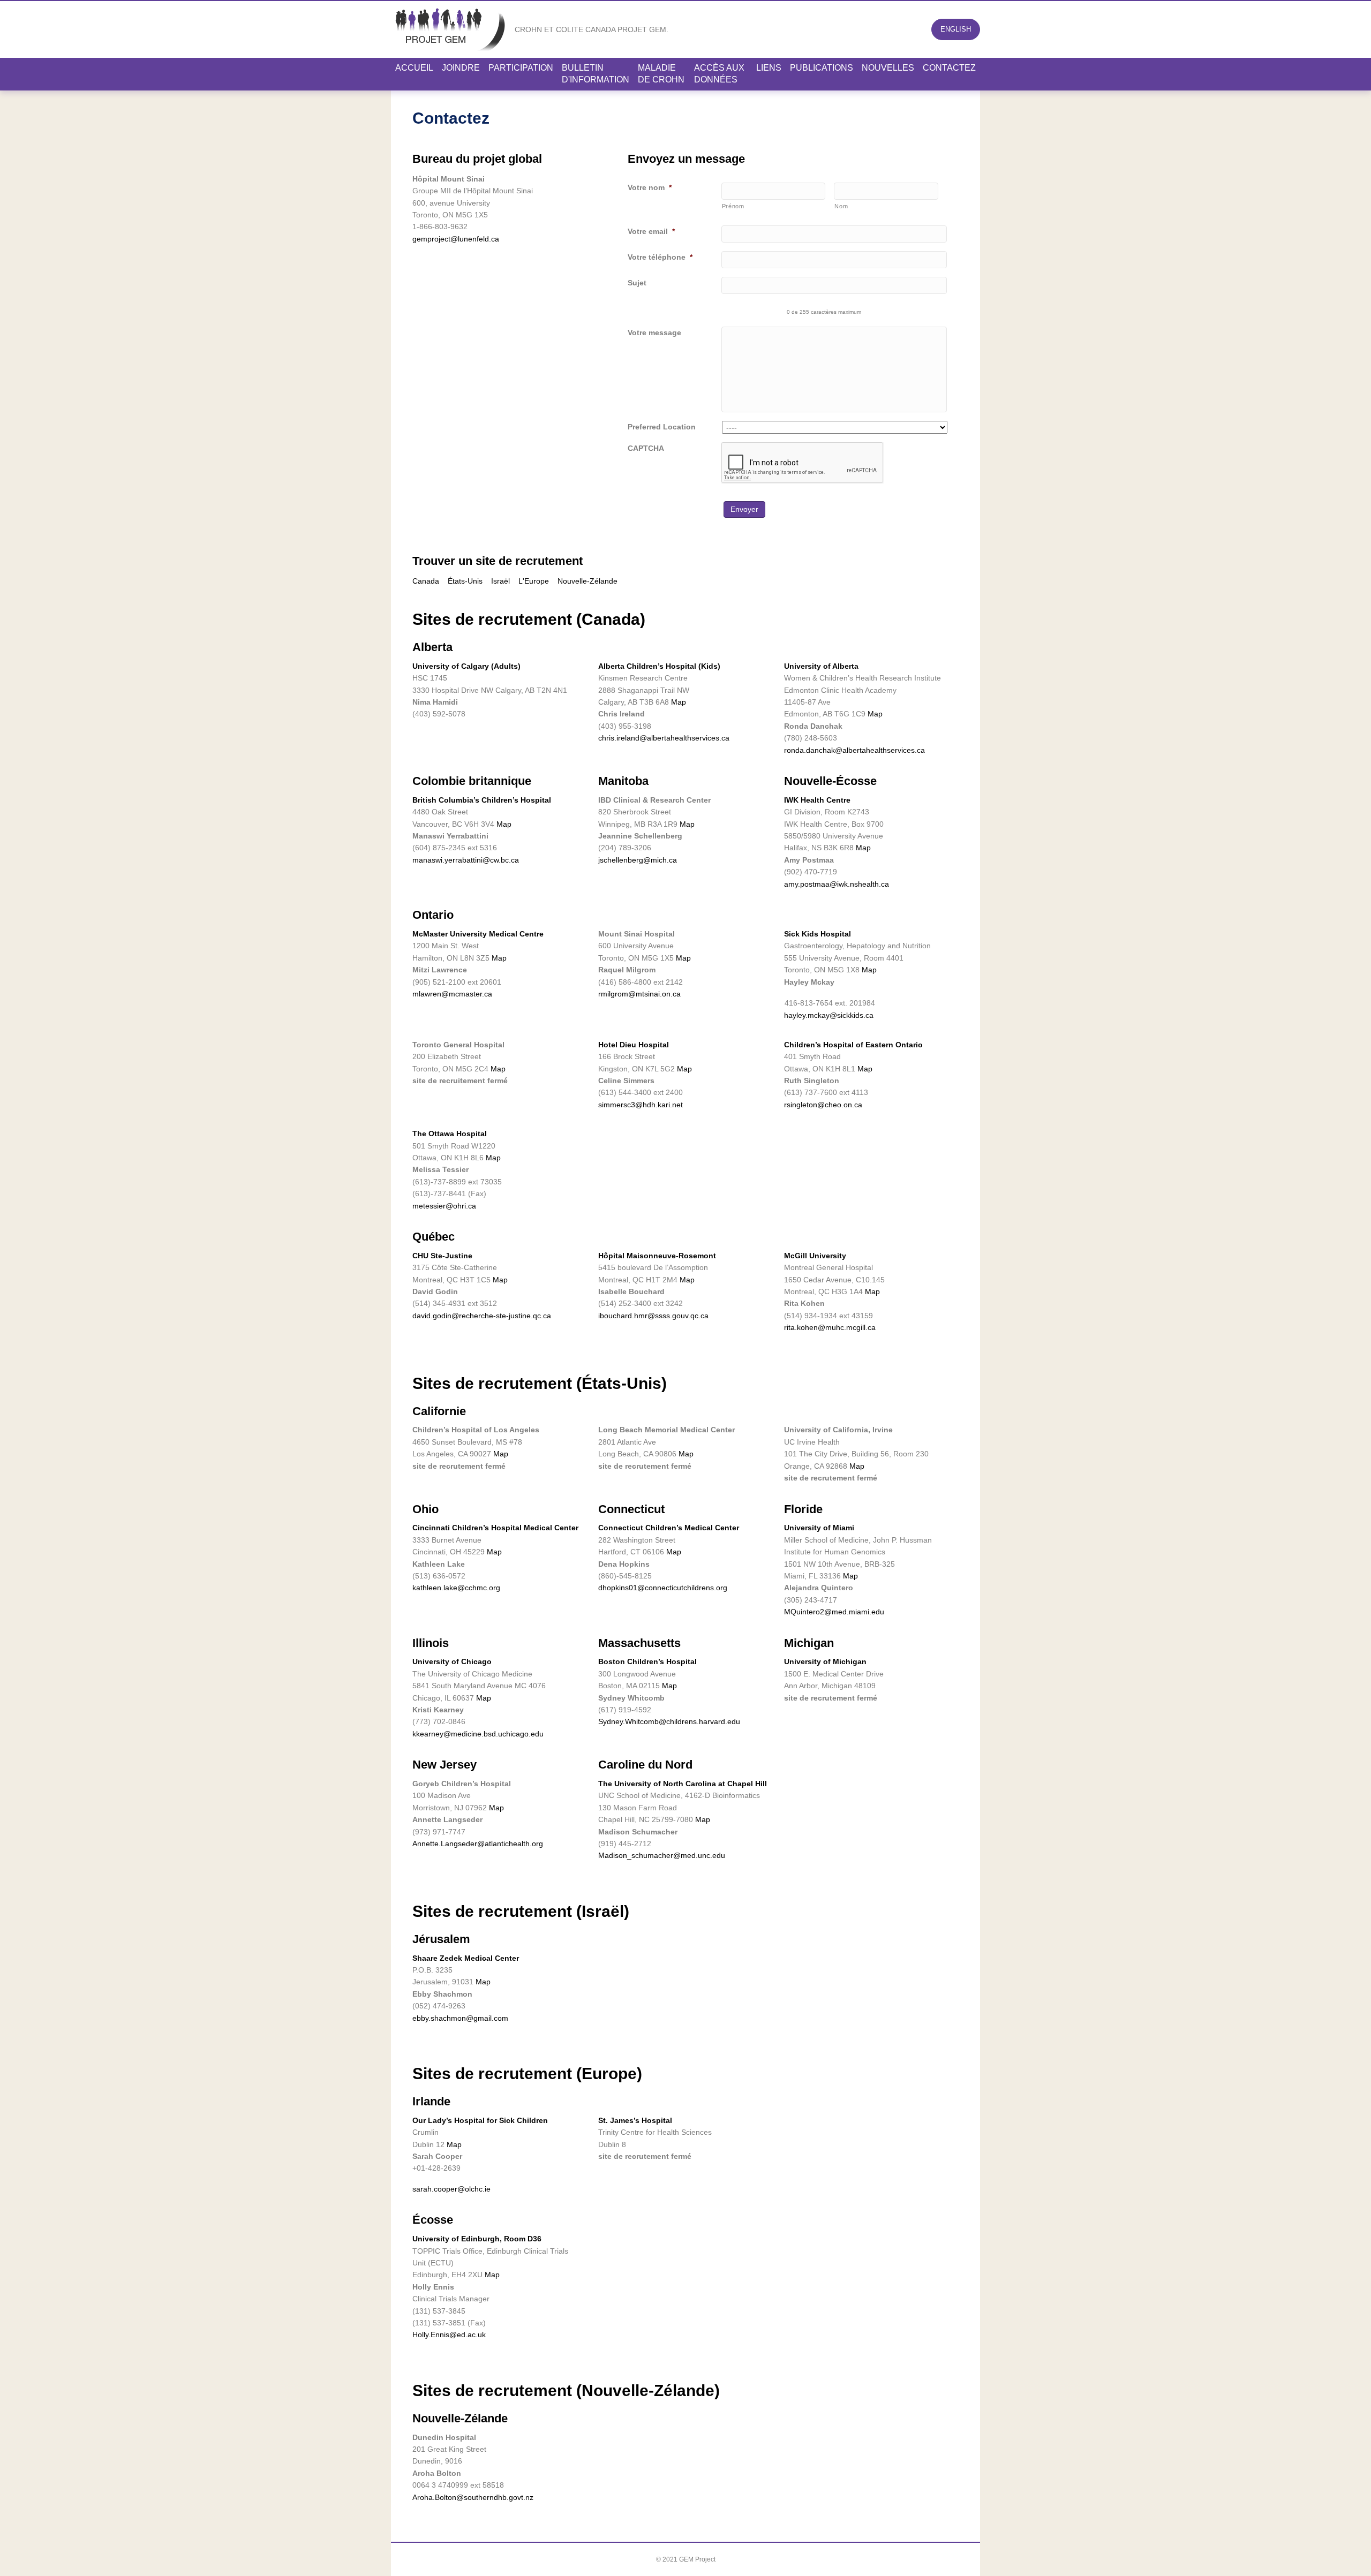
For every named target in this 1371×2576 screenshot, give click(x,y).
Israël (500, 581)
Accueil (414, 68)
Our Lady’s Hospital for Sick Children (480, 2120)
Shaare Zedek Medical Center (466, 1958)
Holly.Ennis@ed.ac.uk (449, 2335)
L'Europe (534, 581)
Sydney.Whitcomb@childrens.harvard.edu (669, 1721)
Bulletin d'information (596, 74)
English (956, 29)
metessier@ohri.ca (444, 1206)
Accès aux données (719, 74)
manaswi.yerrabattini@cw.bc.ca (466, 860)
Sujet (637, 283)
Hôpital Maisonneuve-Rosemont (657, 1256)
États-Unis (465, 581)
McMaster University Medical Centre (478, 934)
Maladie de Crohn (661, 74)
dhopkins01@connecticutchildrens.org (663, 1588)
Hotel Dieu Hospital (634, 1045)
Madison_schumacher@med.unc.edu (662, 1855)
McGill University (815, 1256)
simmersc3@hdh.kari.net (641, 1105)
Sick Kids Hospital (818, 934)
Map (679, 702)
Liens (769, 68)
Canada (426, 581)
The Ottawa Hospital (450, 1134)
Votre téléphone (660, 257)
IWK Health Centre (817, 800)
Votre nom (650, 187)
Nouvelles (888, 68)
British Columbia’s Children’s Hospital (482, 800)
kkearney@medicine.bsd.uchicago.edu (478, 1734)
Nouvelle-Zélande (587, 581)
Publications (822, 68)
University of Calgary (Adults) (466, 666)
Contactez (949, 68)
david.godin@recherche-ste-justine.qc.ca (482, 1316)
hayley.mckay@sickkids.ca (829, 1015)
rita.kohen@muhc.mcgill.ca (830, 1327)
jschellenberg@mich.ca (638, 860)
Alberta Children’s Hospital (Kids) (659, 666)
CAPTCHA (646, 448)
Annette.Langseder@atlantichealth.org (478, 1844)
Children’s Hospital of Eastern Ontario (853, 1045)
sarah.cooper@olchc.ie (451, 2189)
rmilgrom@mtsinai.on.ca (639, 994)
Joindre (461, 68)
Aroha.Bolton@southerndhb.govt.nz (473, 2497)
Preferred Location (662, 427)
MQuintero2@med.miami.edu (834, 1612)
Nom (841, 206)
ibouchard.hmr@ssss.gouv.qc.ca (653, 1316)
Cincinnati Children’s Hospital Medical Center (495, 1528)
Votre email (651, 231)
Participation (521, 68)
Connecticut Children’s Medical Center (669, 1528)
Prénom (733, 206)
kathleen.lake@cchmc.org (456, 1588)
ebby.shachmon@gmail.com (460, 2018)
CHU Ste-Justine (442, 1256)
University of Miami (819, 1528)
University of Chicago (452, 1661)
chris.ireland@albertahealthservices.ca (664, 738)
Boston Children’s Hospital (647, 1661)
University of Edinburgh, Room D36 (477, 2239)
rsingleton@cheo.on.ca (823, 1105)
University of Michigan (825, 1661)
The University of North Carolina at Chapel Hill (683, 1784)
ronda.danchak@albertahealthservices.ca (854, 750)
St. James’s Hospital (635, 2120)
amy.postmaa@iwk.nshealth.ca (837, 884)
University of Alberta (821, 666)
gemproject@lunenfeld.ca (456, 239)
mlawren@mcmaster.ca (452, 994)
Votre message (654, 333)
